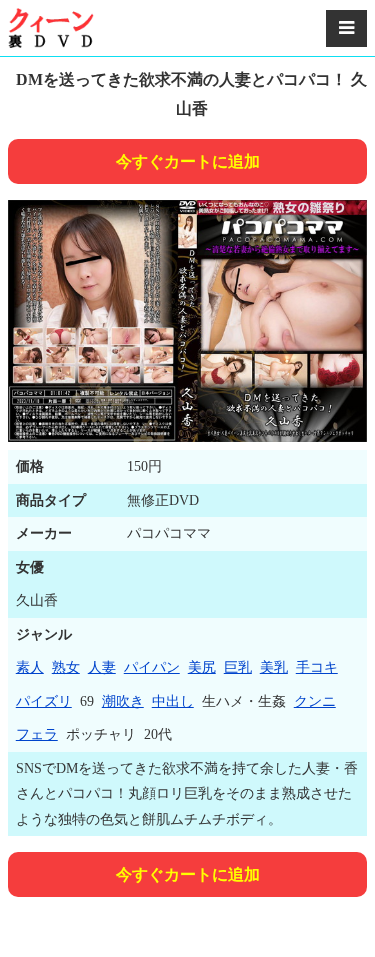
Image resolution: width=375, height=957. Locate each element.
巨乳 (238, 667)
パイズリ (44, 701)
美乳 (274, 667)
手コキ (317, 667)
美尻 (202, 667)
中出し (173, 701)
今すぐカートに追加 (188, 161)
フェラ (37, 734)
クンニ (315, 701)
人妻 (102, 667)
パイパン (152, 667)
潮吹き (123, 701)
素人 (30, 667)
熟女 (66, 667)
